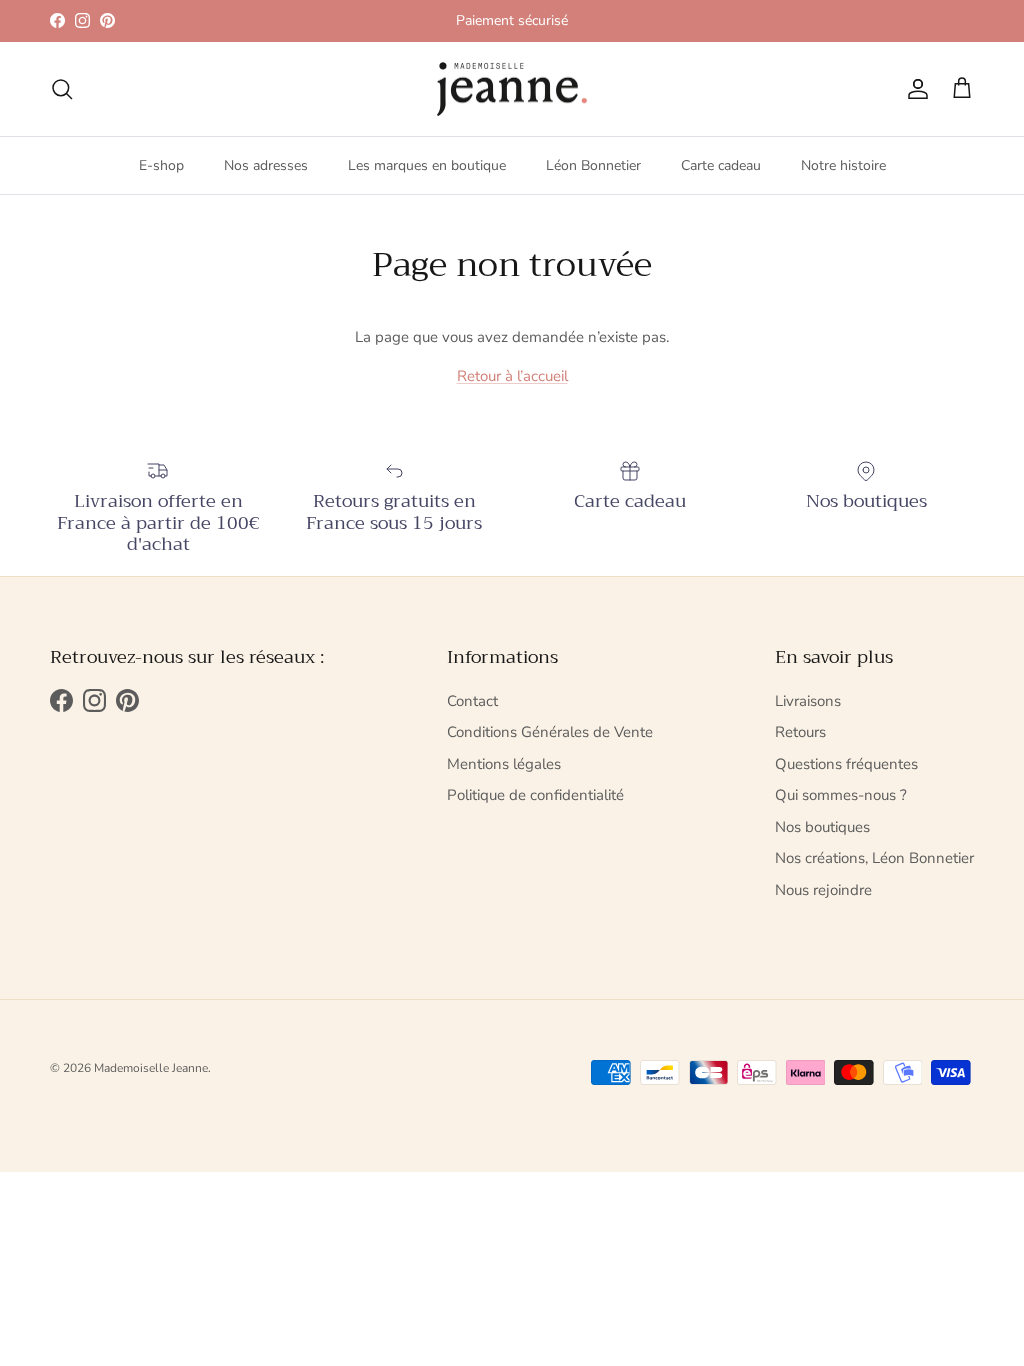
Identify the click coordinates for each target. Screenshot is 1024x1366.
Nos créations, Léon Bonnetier (874, 858)
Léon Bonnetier (593, 165)
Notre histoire (843, 165)
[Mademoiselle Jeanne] (512, 89)
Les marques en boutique (427, 165)
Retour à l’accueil (512, 376)
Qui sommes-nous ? (841, 795)
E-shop (161, 165)
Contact (472, 701)
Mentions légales (504, 764)
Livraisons (808, 701)
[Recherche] (62, 89)
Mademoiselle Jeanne (151, 1068)
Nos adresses (266, 165)
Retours (800, 732)
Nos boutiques (822, 827)
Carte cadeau (721, 165)
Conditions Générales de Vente (550, 732)
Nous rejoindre (823, 890)
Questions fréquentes (846, 764)
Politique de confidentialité (535, 795)
